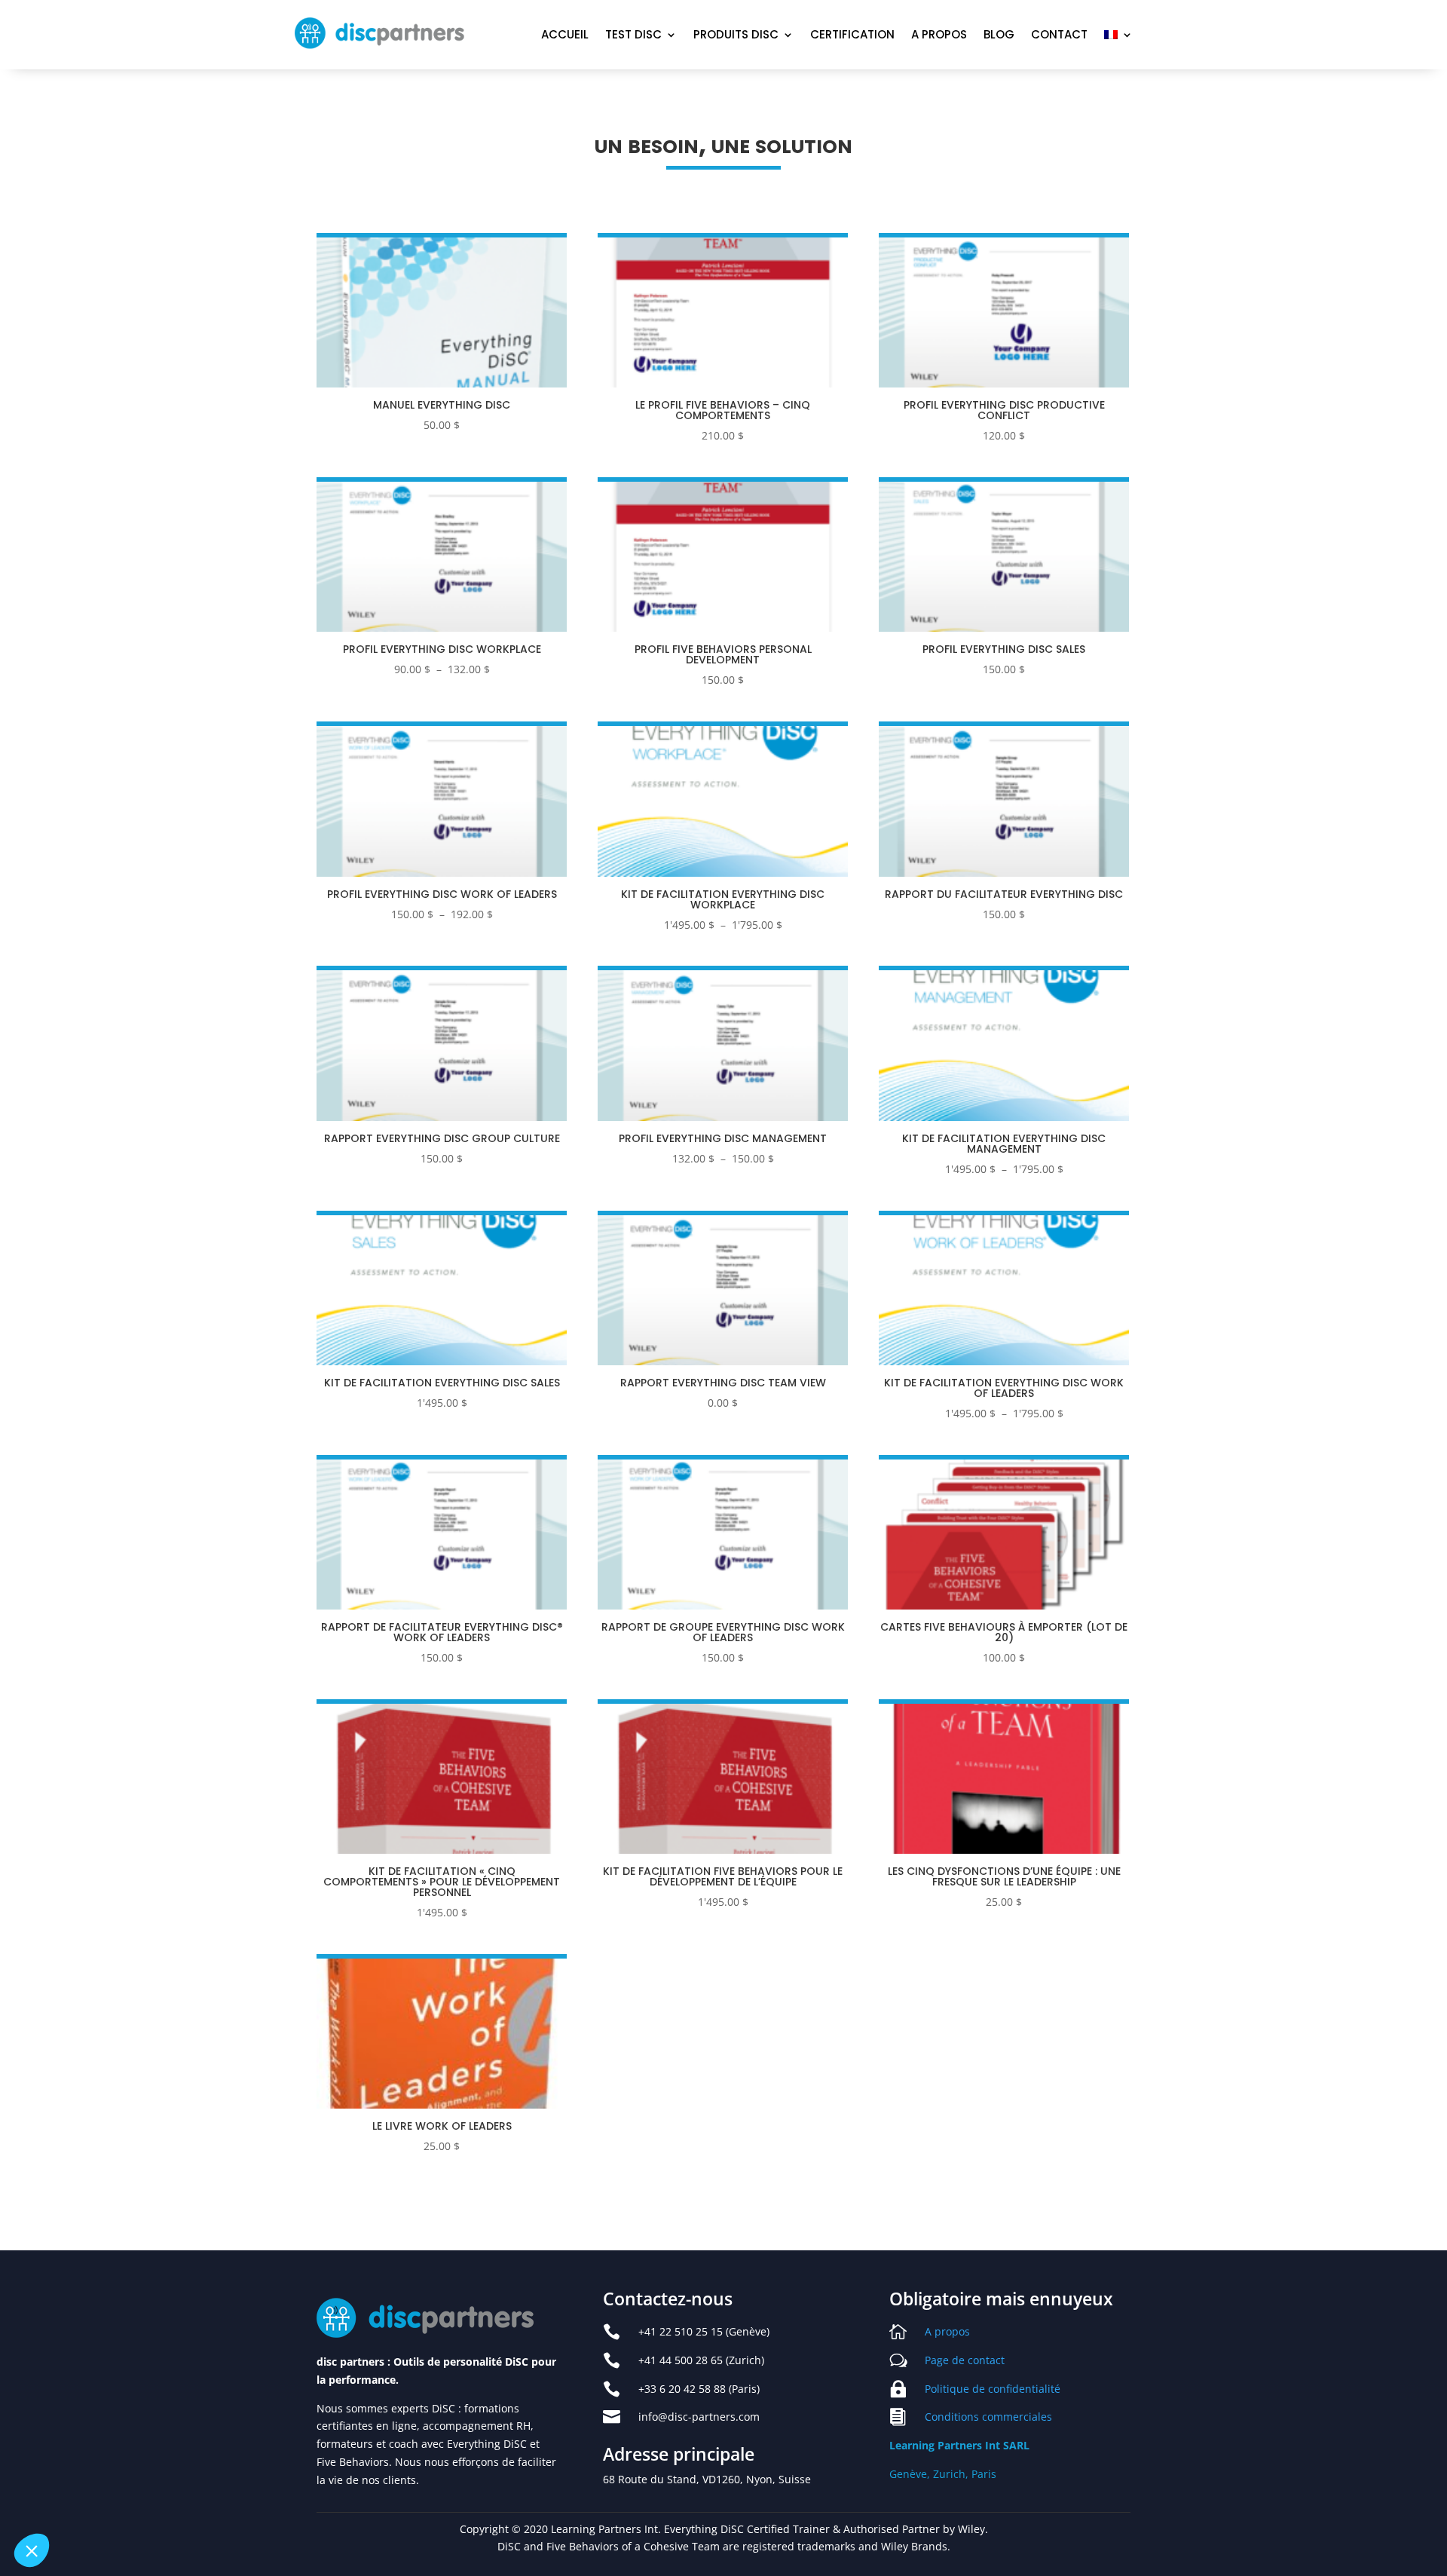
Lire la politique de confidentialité (98, 2452)
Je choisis (173, 2500)
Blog (999, 36)
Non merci (67, 2500)
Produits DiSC (736, 36)
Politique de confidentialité (993, 2389)
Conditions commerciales (988, 2417)
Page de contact (965, 2360)
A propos (939, 36)
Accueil (565, 36)
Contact (1059, 36)
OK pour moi (279, 2500)
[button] (32, 2550)
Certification (852, 36)
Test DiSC (633, 36)
